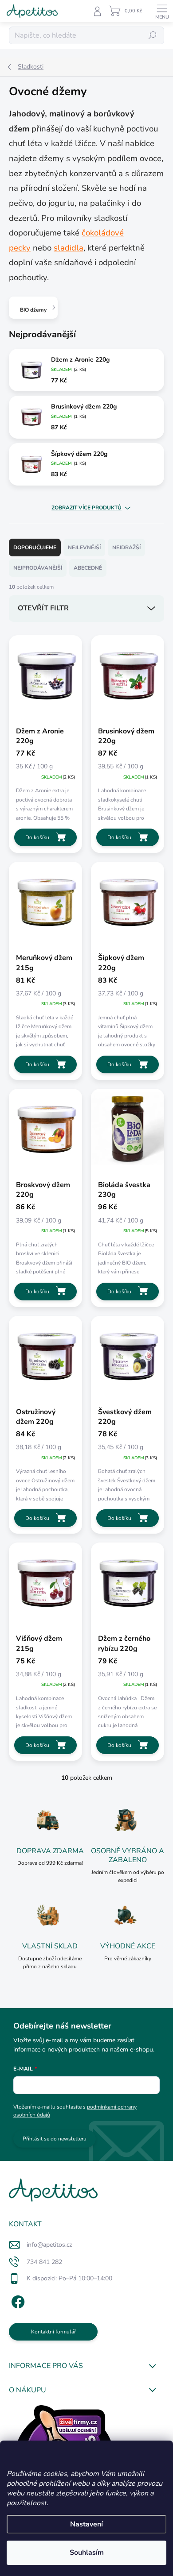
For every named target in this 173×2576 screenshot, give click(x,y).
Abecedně (88, 568)
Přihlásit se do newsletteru (55, 2139)
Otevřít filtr (43, 608)
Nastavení (86, 2524)
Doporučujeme (35, 548)
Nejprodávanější (38, 568)
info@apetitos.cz (49, 2245)
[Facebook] (17, 2300)
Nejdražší (126, 548)
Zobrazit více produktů (86, 508)
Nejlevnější (84, 548)
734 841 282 (44, 2262)
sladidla (69, 248)
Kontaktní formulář (53, 2332)
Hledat (153, 35)
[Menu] (162, 11)
